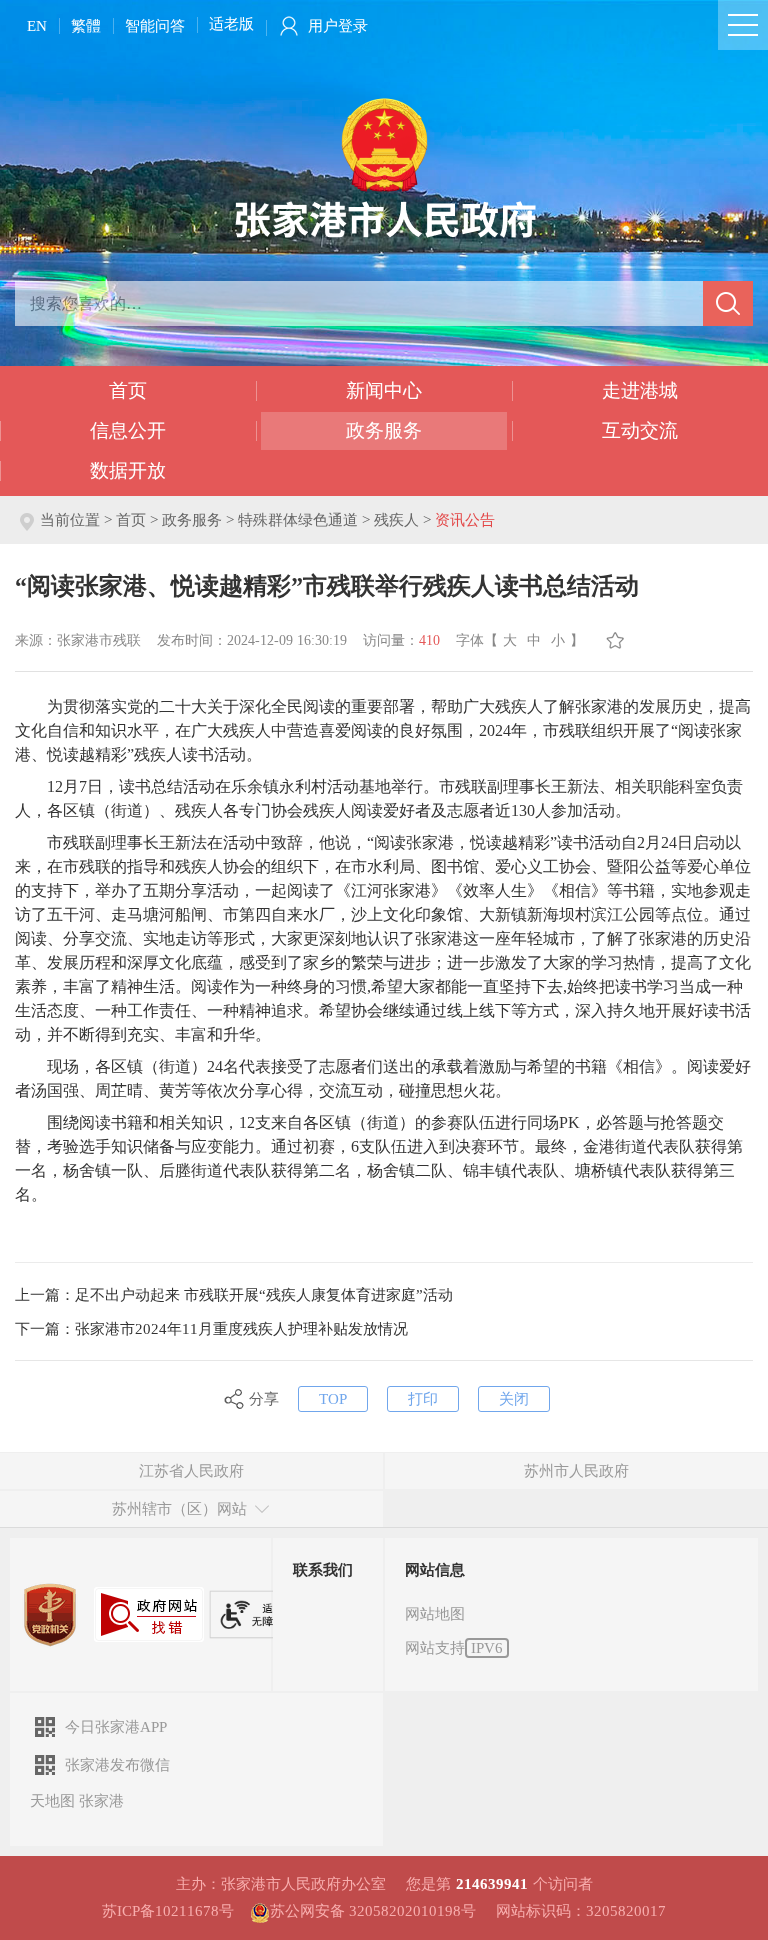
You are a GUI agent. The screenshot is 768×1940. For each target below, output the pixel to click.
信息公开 (128, 430)
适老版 (231, 24)
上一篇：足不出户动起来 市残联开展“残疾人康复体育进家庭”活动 (234, 1295)
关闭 (514, 1399)
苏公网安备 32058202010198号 (373, 1911)
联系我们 (323, 1570)
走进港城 (640, 390)
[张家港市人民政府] (384, 167)
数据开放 (128, 470)
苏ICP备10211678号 (168, 1911)
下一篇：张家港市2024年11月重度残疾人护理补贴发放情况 (211, 1329)
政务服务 (384, 430)
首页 (128, 390)
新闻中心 (384, 390)
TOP (333, 1399)
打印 (423, 1399)
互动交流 (640, 430)
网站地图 (435, 1614)
